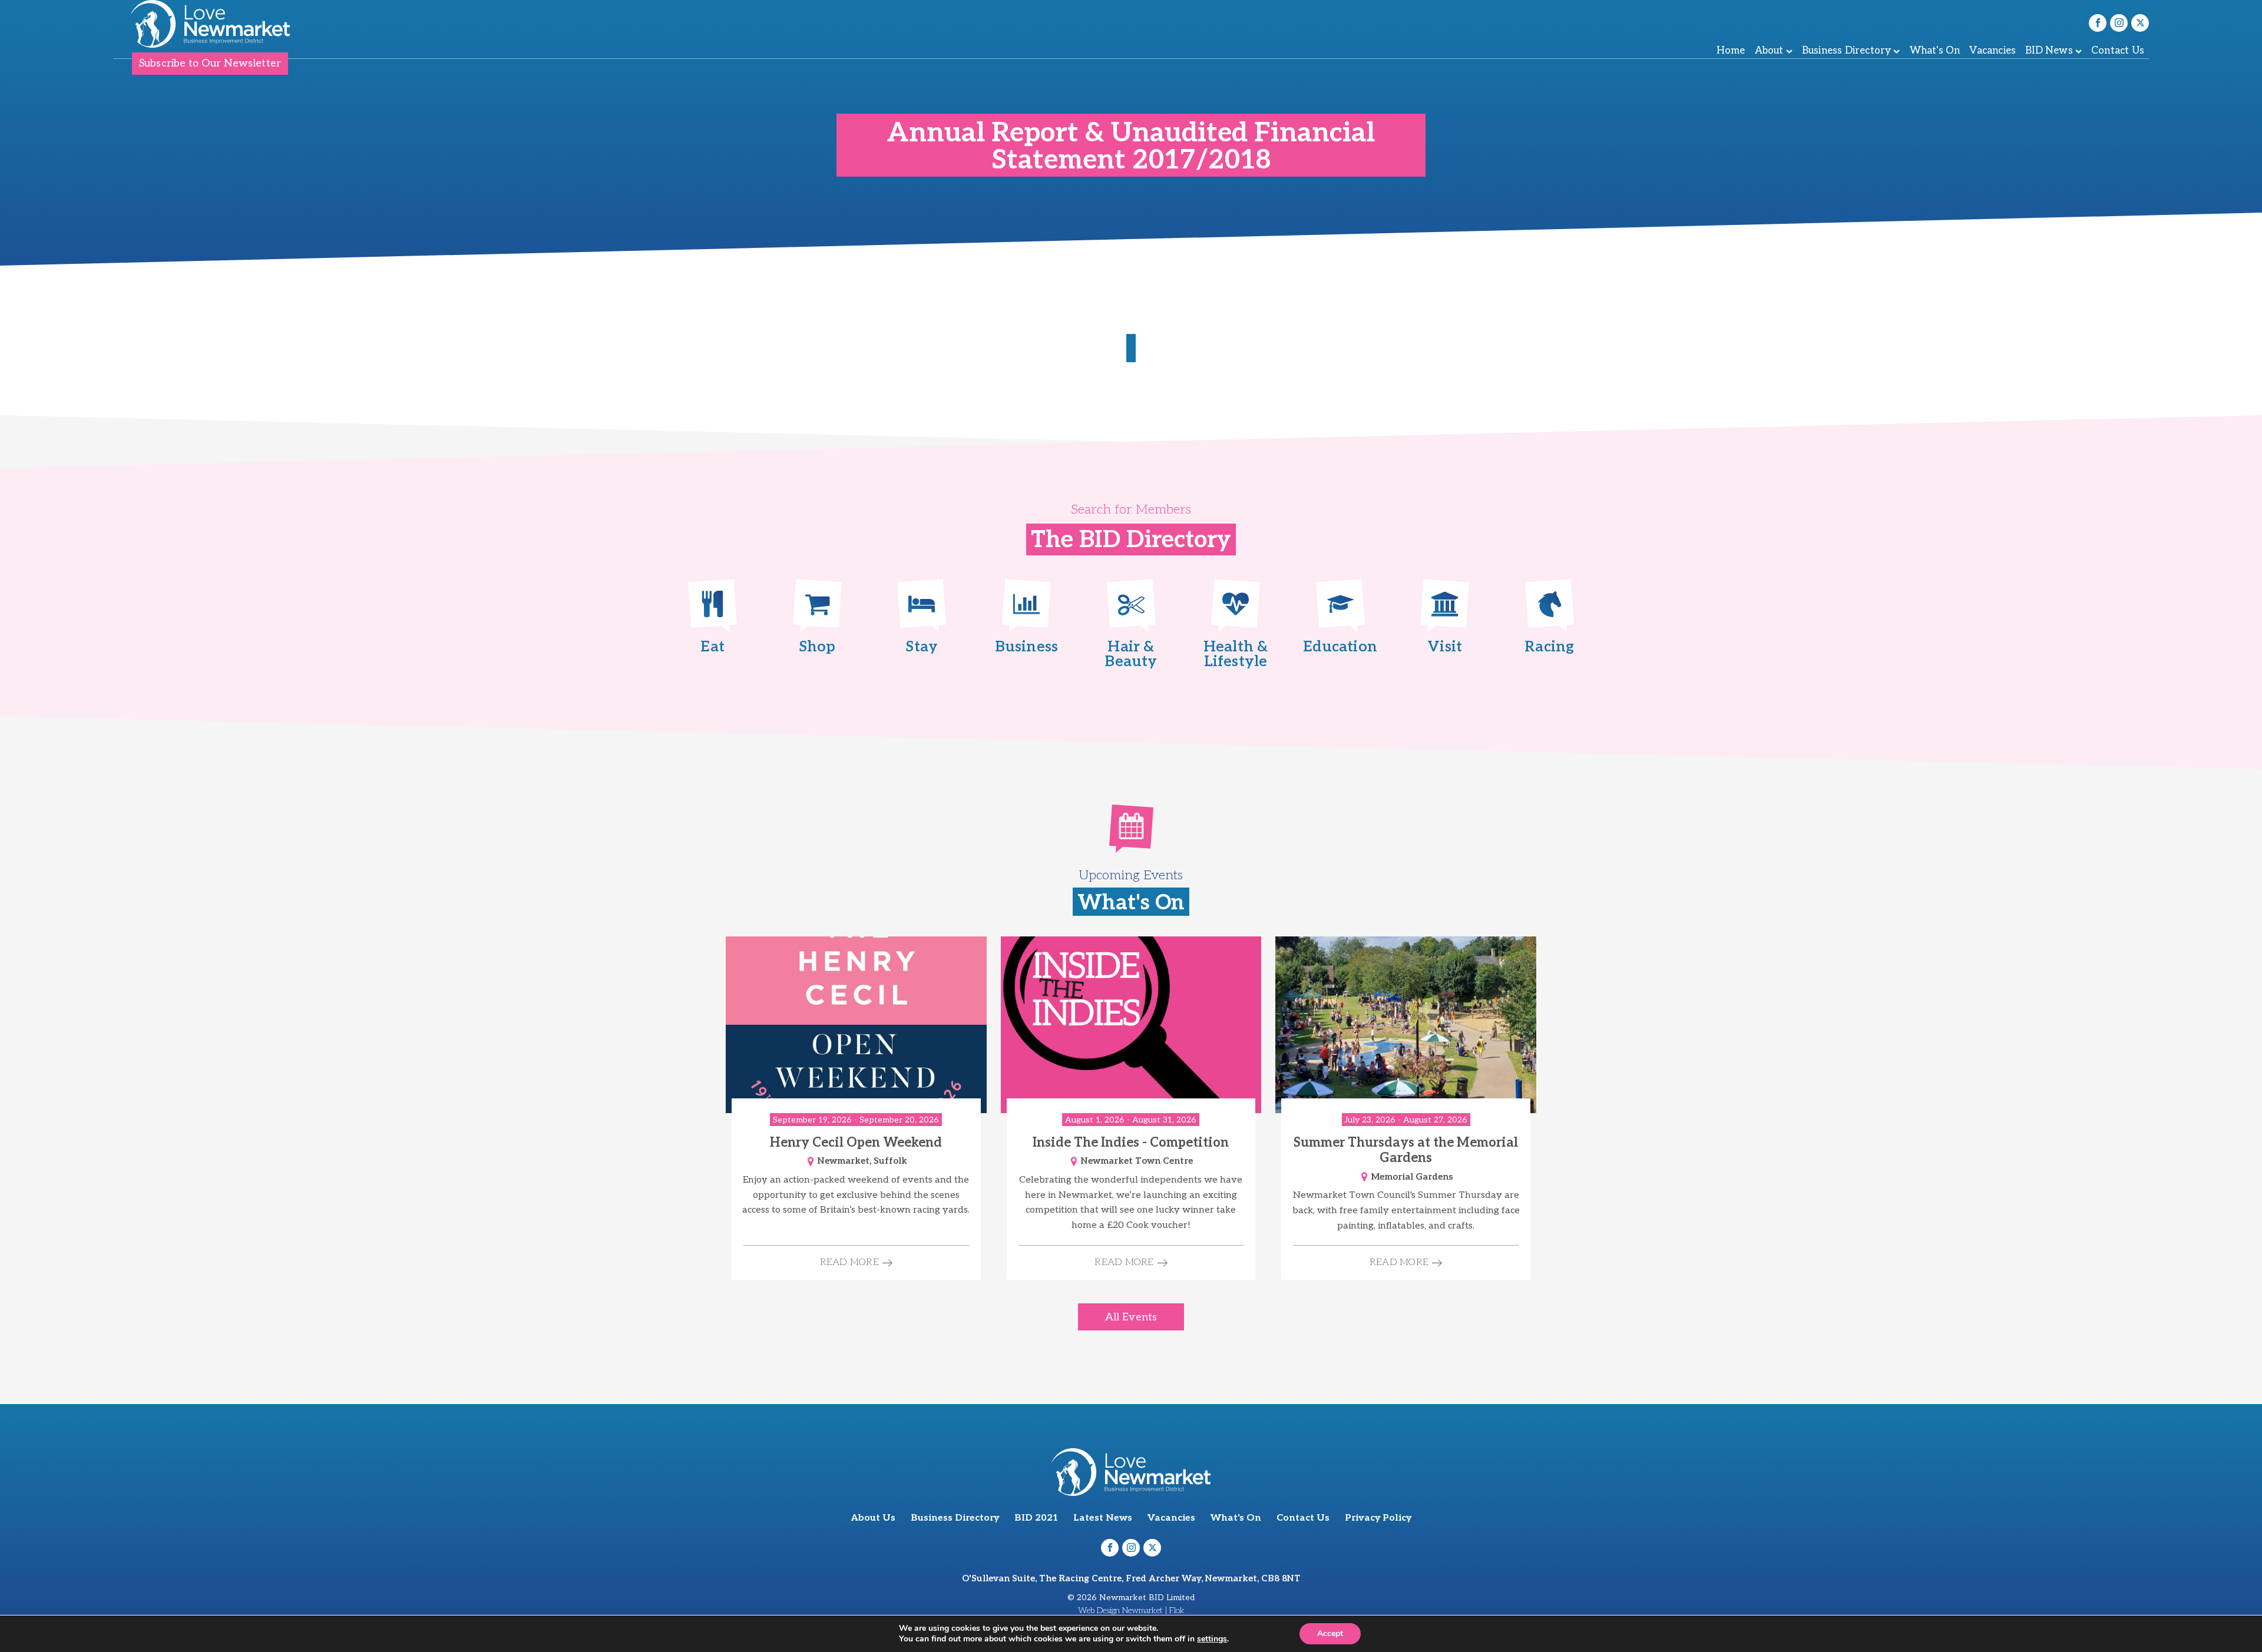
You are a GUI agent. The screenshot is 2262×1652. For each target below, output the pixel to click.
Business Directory (1847, 51)
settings (1212, 1639)
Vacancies (1993, 51)
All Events (1131, 1317)
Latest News (1103, 1518)
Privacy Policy (1378, 1518)
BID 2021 (1036, 1518)
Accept (1330, 1633)
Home (1731, 51)
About (1769, 51)
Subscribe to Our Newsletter (210, 63)
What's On (1935, 51)
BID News (2049, 51)
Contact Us (2118, 51)
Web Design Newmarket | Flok (1131, 1610)
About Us (873, 1518)
